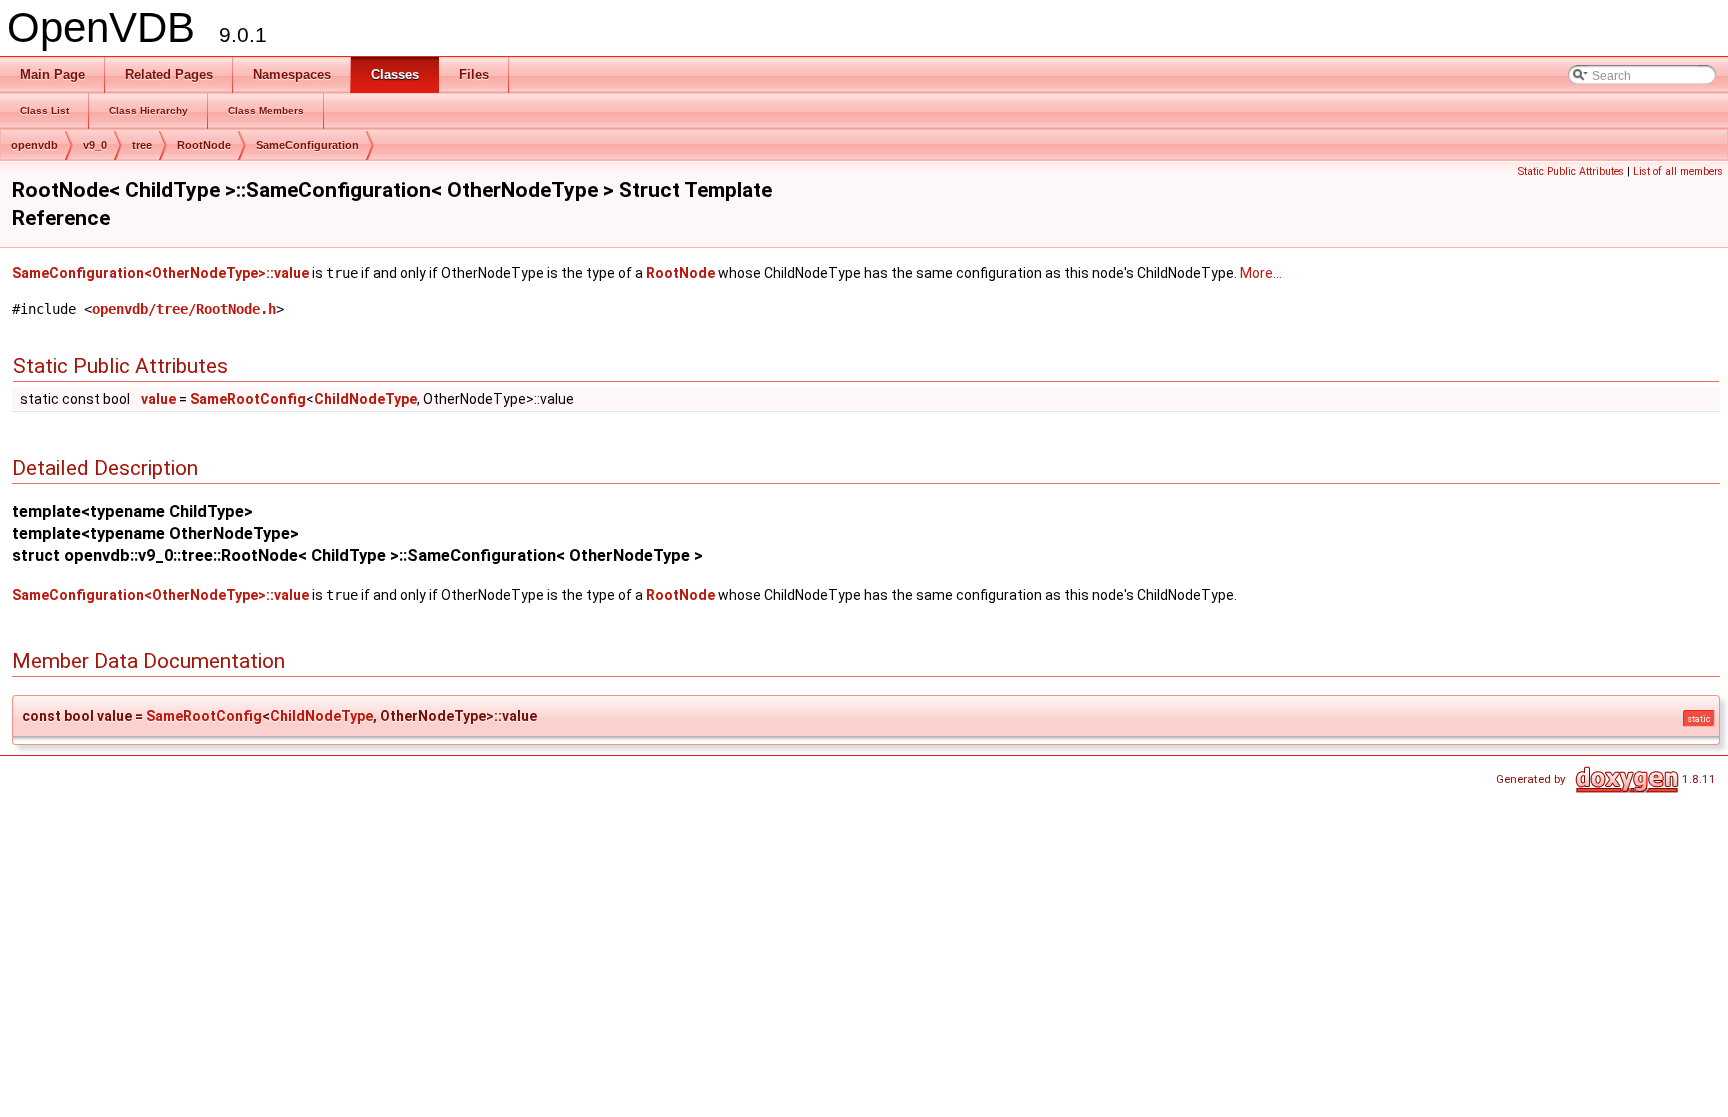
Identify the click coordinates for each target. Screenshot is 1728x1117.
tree (142, 145)
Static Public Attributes (1571, 171)
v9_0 (95, 145)
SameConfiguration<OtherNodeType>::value (160, 273)
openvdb (34, 145)
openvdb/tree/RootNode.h (184, 309)
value (158, 399)
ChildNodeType (365, 399)
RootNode (204, 145)
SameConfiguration (307, 145)
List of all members (1678, 171)
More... (1261, 273)
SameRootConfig (248, 399)
